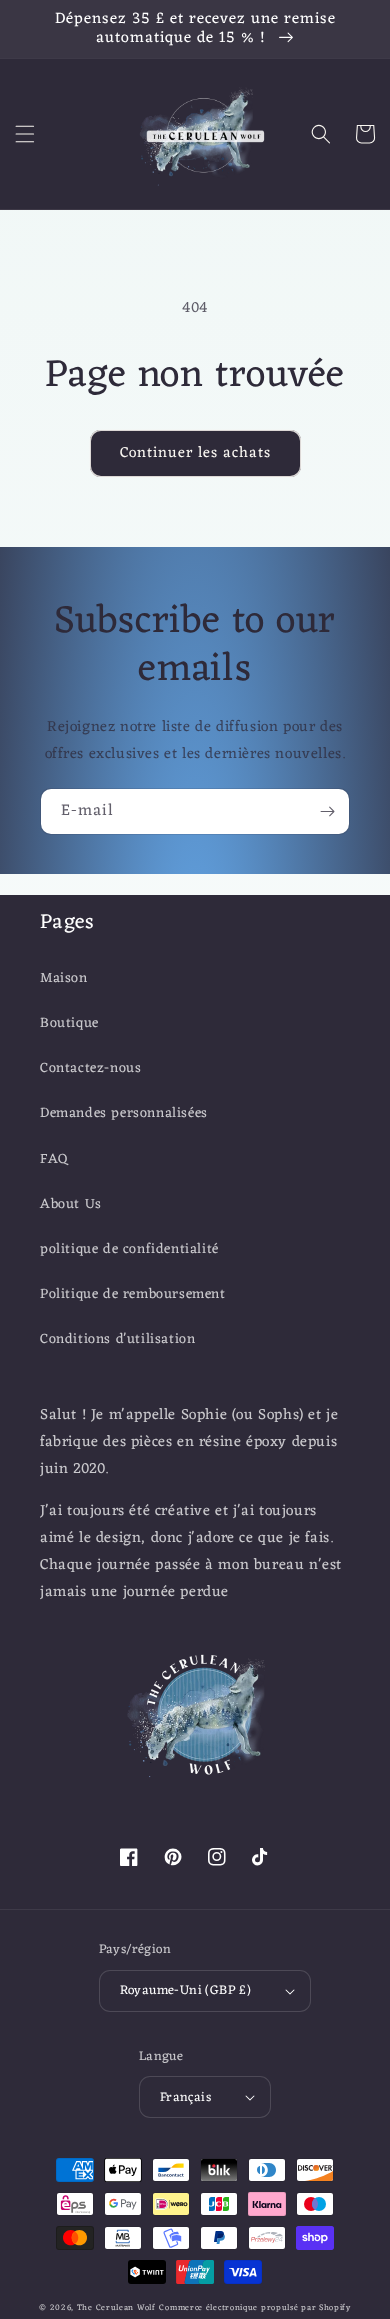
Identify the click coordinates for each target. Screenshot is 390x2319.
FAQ (54, 1159)
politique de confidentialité (129, 1249)
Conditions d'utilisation (117, 1339)
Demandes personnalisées (124, 1113)
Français (185, 2097)
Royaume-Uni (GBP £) (186, 1990)
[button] (25, 134)
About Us (71, 1204)
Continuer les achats (195, 453)
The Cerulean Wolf (116, 2307)
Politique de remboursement (133, 1294)
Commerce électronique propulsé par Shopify (254, 2307)
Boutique (69, 1023)
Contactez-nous (90, 1068)
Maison (64, 978)
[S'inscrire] (327, 811)
